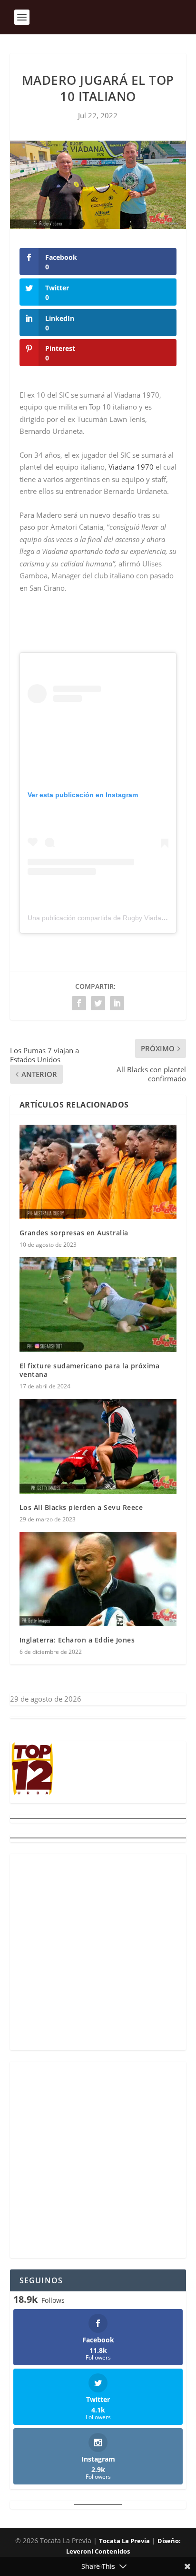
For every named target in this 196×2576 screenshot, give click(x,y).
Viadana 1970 (131, 467)
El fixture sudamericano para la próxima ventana (90, 1370)
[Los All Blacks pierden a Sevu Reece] (98, 1446)
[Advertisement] (98, 1952)
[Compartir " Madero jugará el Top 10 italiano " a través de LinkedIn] (117, 1003)
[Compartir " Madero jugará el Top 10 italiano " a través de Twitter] (98, 1003)
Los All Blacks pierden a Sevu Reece (81, 1507)
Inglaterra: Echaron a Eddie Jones (77, 1640)
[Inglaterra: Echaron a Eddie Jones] (98, 1579)
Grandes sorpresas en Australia (74, 1233)
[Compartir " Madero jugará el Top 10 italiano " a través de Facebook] (79, 1003)
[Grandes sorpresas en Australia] (98, 1172)
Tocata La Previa (124, 2541)
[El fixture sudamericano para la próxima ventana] (98, 1304)
